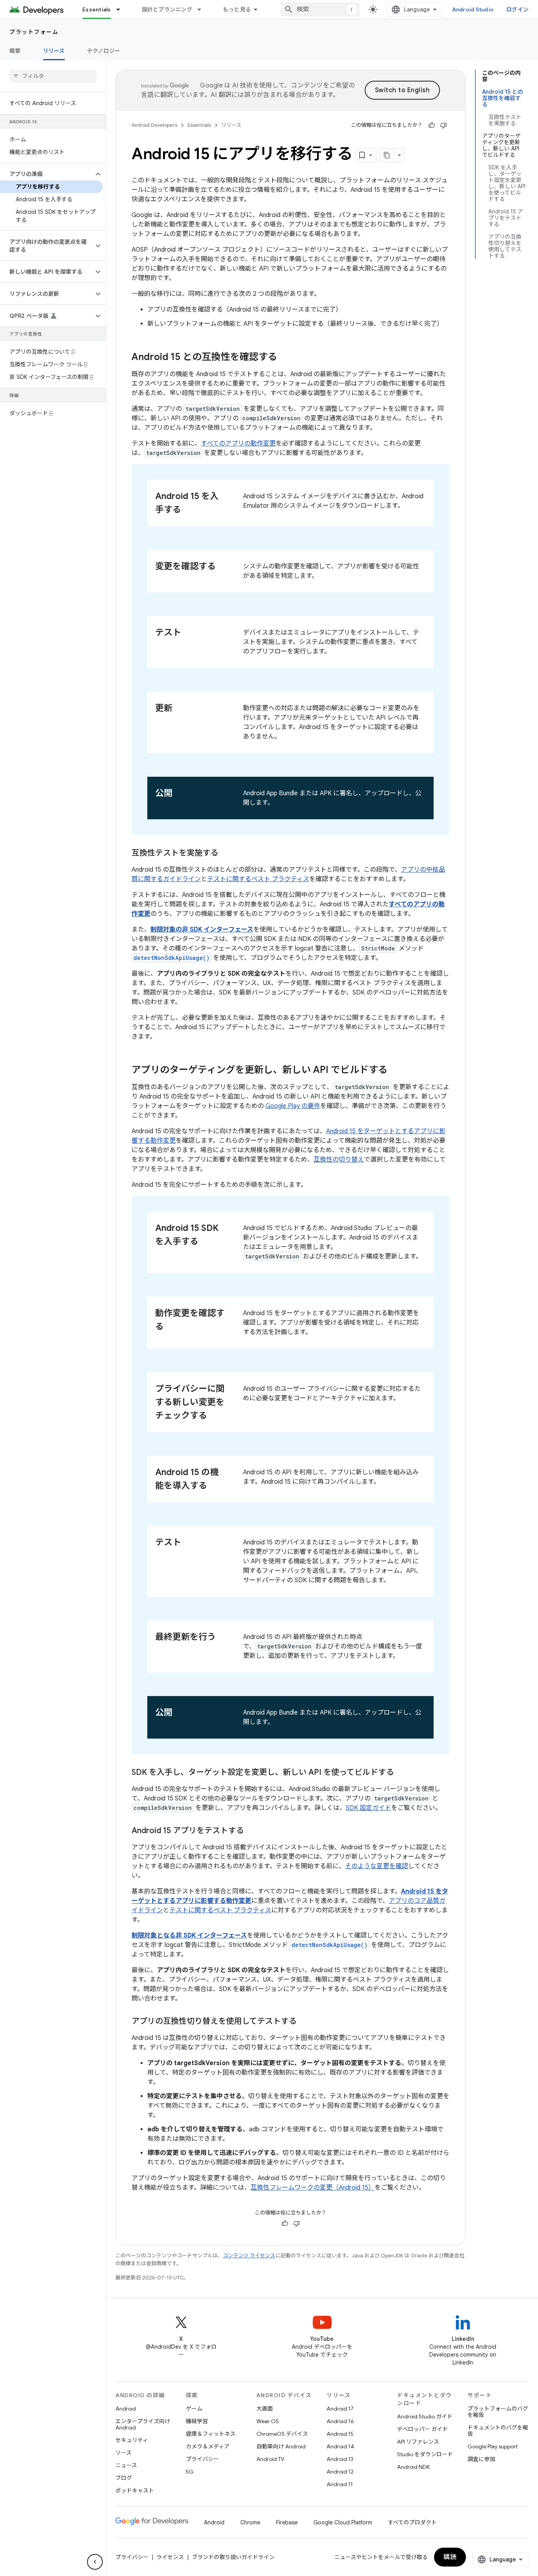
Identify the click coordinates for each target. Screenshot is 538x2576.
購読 (450, 2557)
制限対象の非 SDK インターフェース (202, 930)
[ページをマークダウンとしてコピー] (387, 155)
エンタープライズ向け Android (143, 2424)
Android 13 (340, 2459)
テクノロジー (104, 51)
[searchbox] (53, 76)
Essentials (97, 9)
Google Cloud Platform (343, 2522)
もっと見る (237, 9)
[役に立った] (432, 125)
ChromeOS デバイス (282, 2434)
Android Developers (154, 125)
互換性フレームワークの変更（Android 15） (313, 2188)
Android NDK (413, 2467)
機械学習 (197, 2421)
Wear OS (268, 2421)
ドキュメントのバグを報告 (498, 2431)
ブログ (124, 2478)
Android (126, 2409)
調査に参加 (481, 2459)
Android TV (270, 2459)
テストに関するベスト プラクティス (258, 879)
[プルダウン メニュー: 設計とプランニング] (203, 9)
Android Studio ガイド (425, 2416)
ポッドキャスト (135, 2491)
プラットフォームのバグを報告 (498, 2412)
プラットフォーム (34, 32)
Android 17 (340, 2409)
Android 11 (340, 2484)
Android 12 (340, 2472)
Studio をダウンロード (425, 2454)
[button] (47, 174)
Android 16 (340, 2421)
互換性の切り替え (339, 1160)
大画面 (265, 2409)
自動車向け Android (281, 2446)
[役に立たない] (443, 125)
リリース (54, 51)
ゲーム (194, 2409)
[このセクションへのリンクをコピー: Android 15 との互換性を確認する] (285, 358)
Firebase (287, 2522)
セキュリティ (132, 2440)
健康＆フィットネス (211, 2434)
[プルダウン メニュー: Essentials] (122, 9)
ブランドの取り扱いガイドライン (233, 2557)
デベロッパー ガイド (422, 2429)
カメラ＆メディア (208, 2446)
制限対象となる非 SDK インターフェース (189, 1936)
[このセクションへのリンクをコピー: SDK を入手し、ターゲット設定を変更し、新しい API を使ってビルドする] (402, 1773)
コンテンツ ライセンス (249, 2256)
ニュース (126, 2465)
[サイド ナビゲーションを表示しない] (95, 2562)
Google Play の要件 (293, 1106)
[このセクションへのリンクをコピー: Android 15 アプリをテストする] (252, 1831)
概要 (15, 51)
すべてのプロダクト (412, 2522)
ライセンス (170, 2557)
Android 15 (340, 2434)
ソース (123, 2453)
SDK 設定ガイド (368, 1808)
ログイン (517, 9)
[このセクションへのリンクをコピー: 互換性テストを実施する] (226, 854)
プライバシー (202, 2459)
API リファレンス (418, 2442)
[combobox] (320, 9)
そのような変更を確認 (377, 1866)
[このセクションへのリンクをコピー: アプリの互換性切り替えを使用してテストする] (304, 2022)
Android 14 (340, 2446)
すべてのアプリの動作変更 (238, 444)
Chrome (250, 2522)
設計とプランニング (167, 9)
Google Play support (493, 2446)
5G (190, 2472)
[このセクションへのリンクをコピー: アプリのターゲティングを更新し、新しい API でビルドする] (395, 1071)
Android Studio (473, 9)
